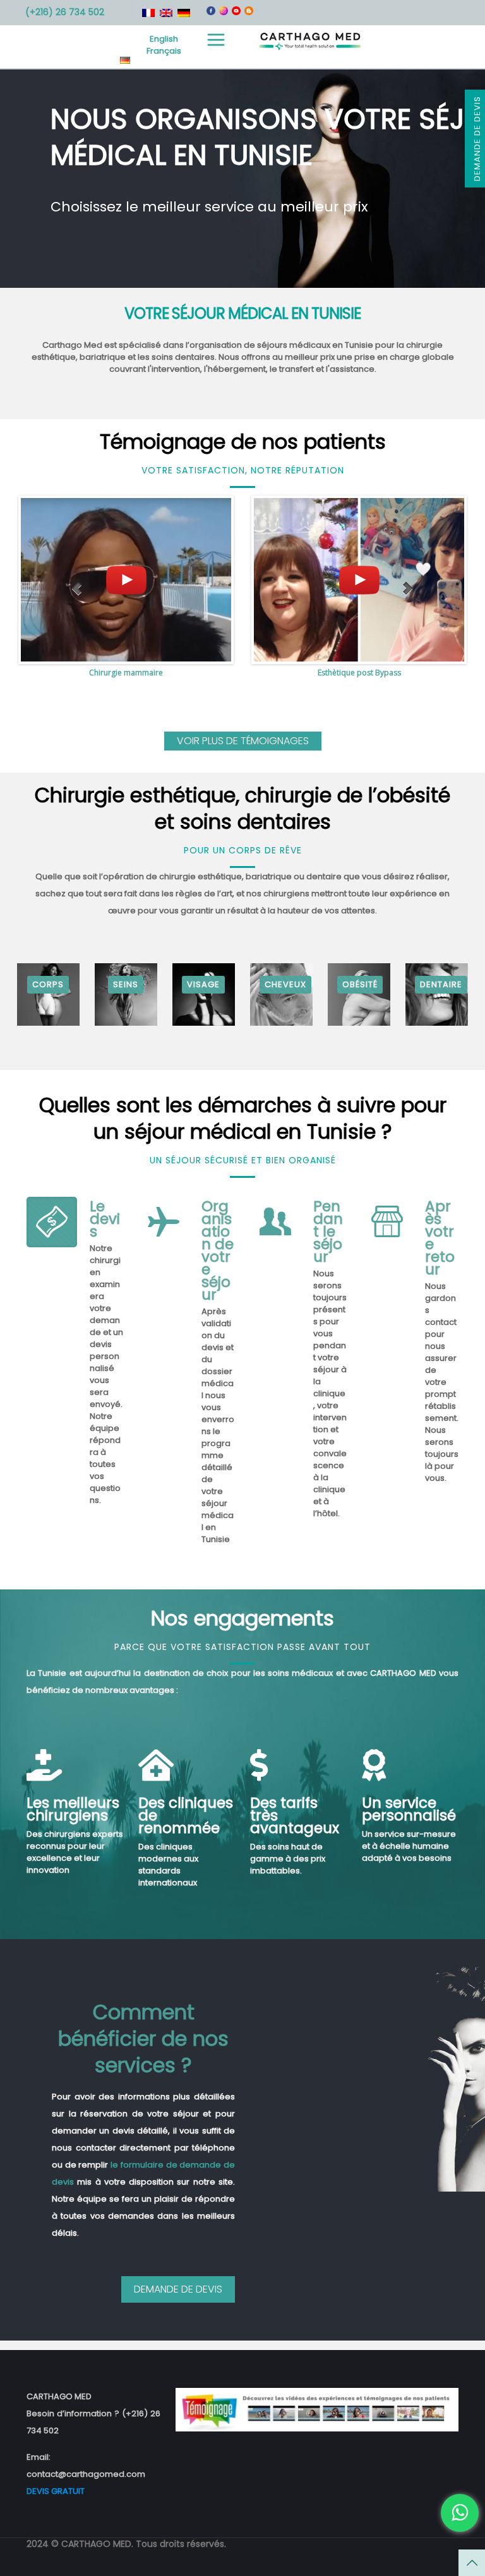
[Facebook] (211, 12)
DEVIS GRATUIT (56, 2491)
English (164, 39)
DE (125, 60)
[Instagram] (224, 12)
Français (164, 51)
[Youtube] (236, 12)
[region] (242, 179)
